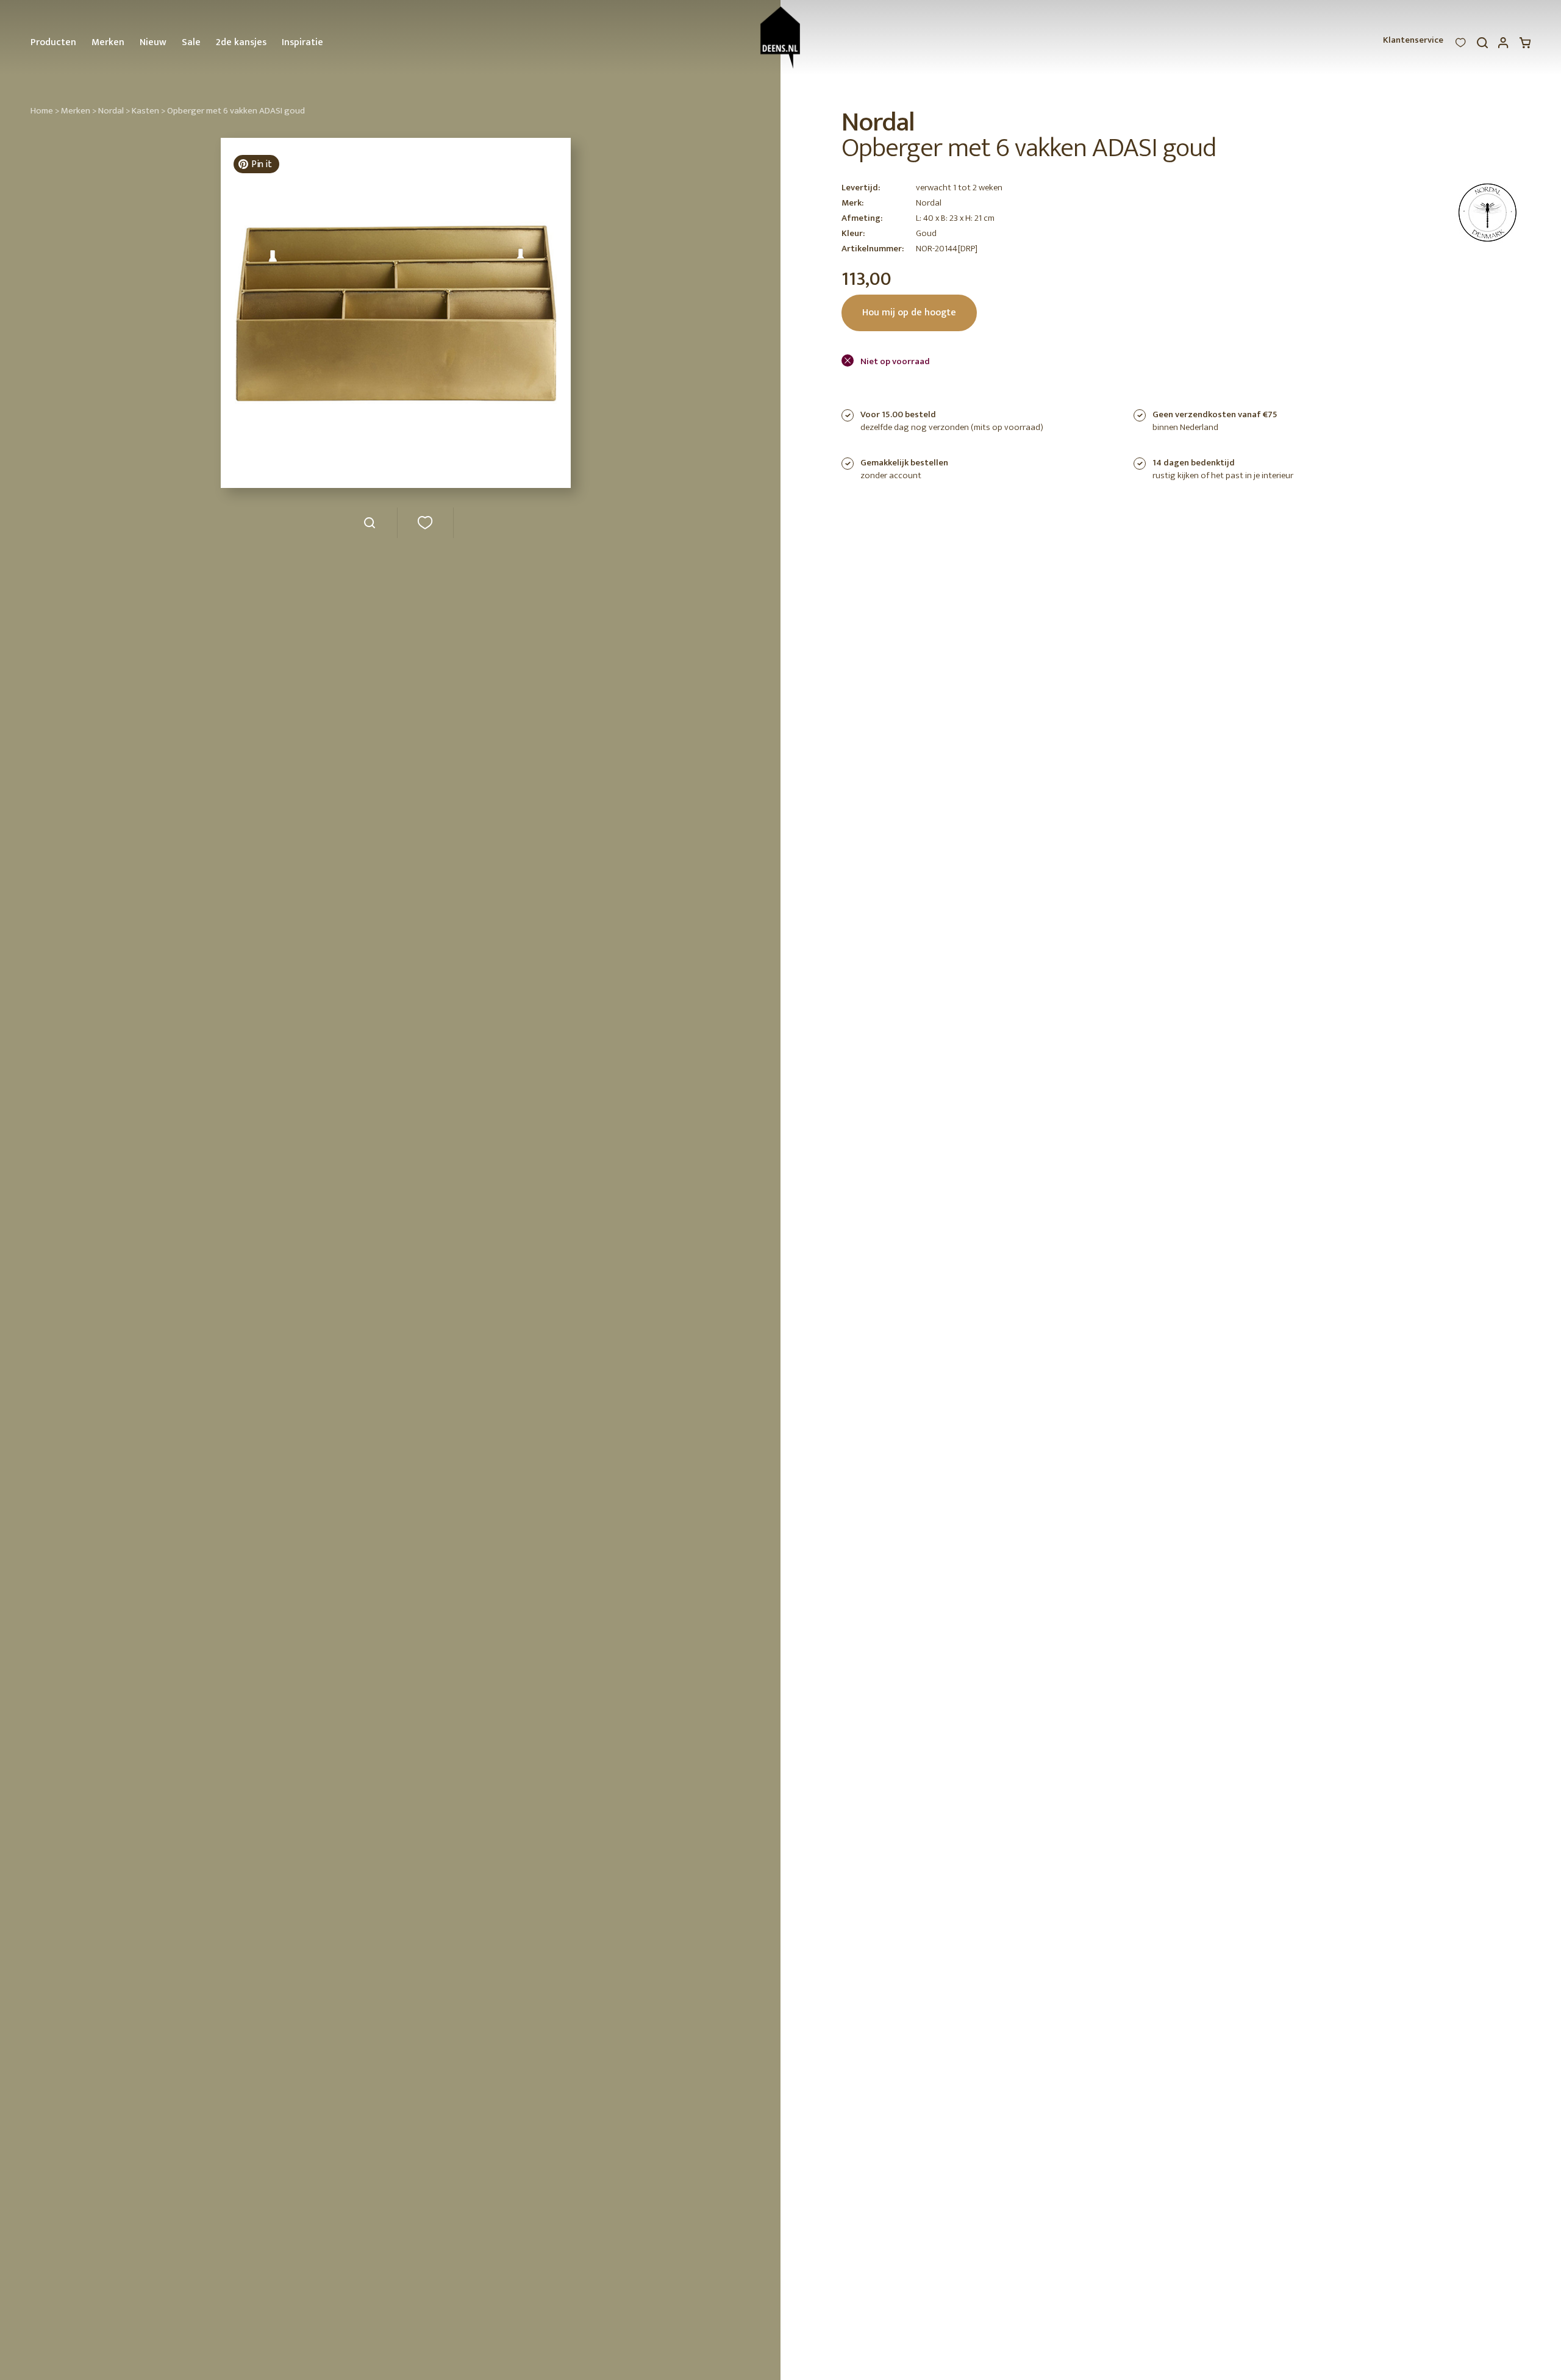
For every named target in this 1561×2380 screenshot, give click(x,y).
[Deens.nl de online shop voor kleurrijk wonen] (781, 38)
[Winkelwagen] (1525, 46)
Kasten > (148, 111)
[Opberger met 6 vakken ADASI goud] (369, 527)
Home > (45, 111)
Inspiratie (302, 42)
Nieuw (153, 42)
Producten (53, 42)
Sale (191, 42)
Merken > (79, 111)
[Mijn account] (1504, 46)
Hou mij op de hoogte (909, 313)
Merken (108, 42)
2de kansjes (241, 42)
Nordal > (114, 111)
